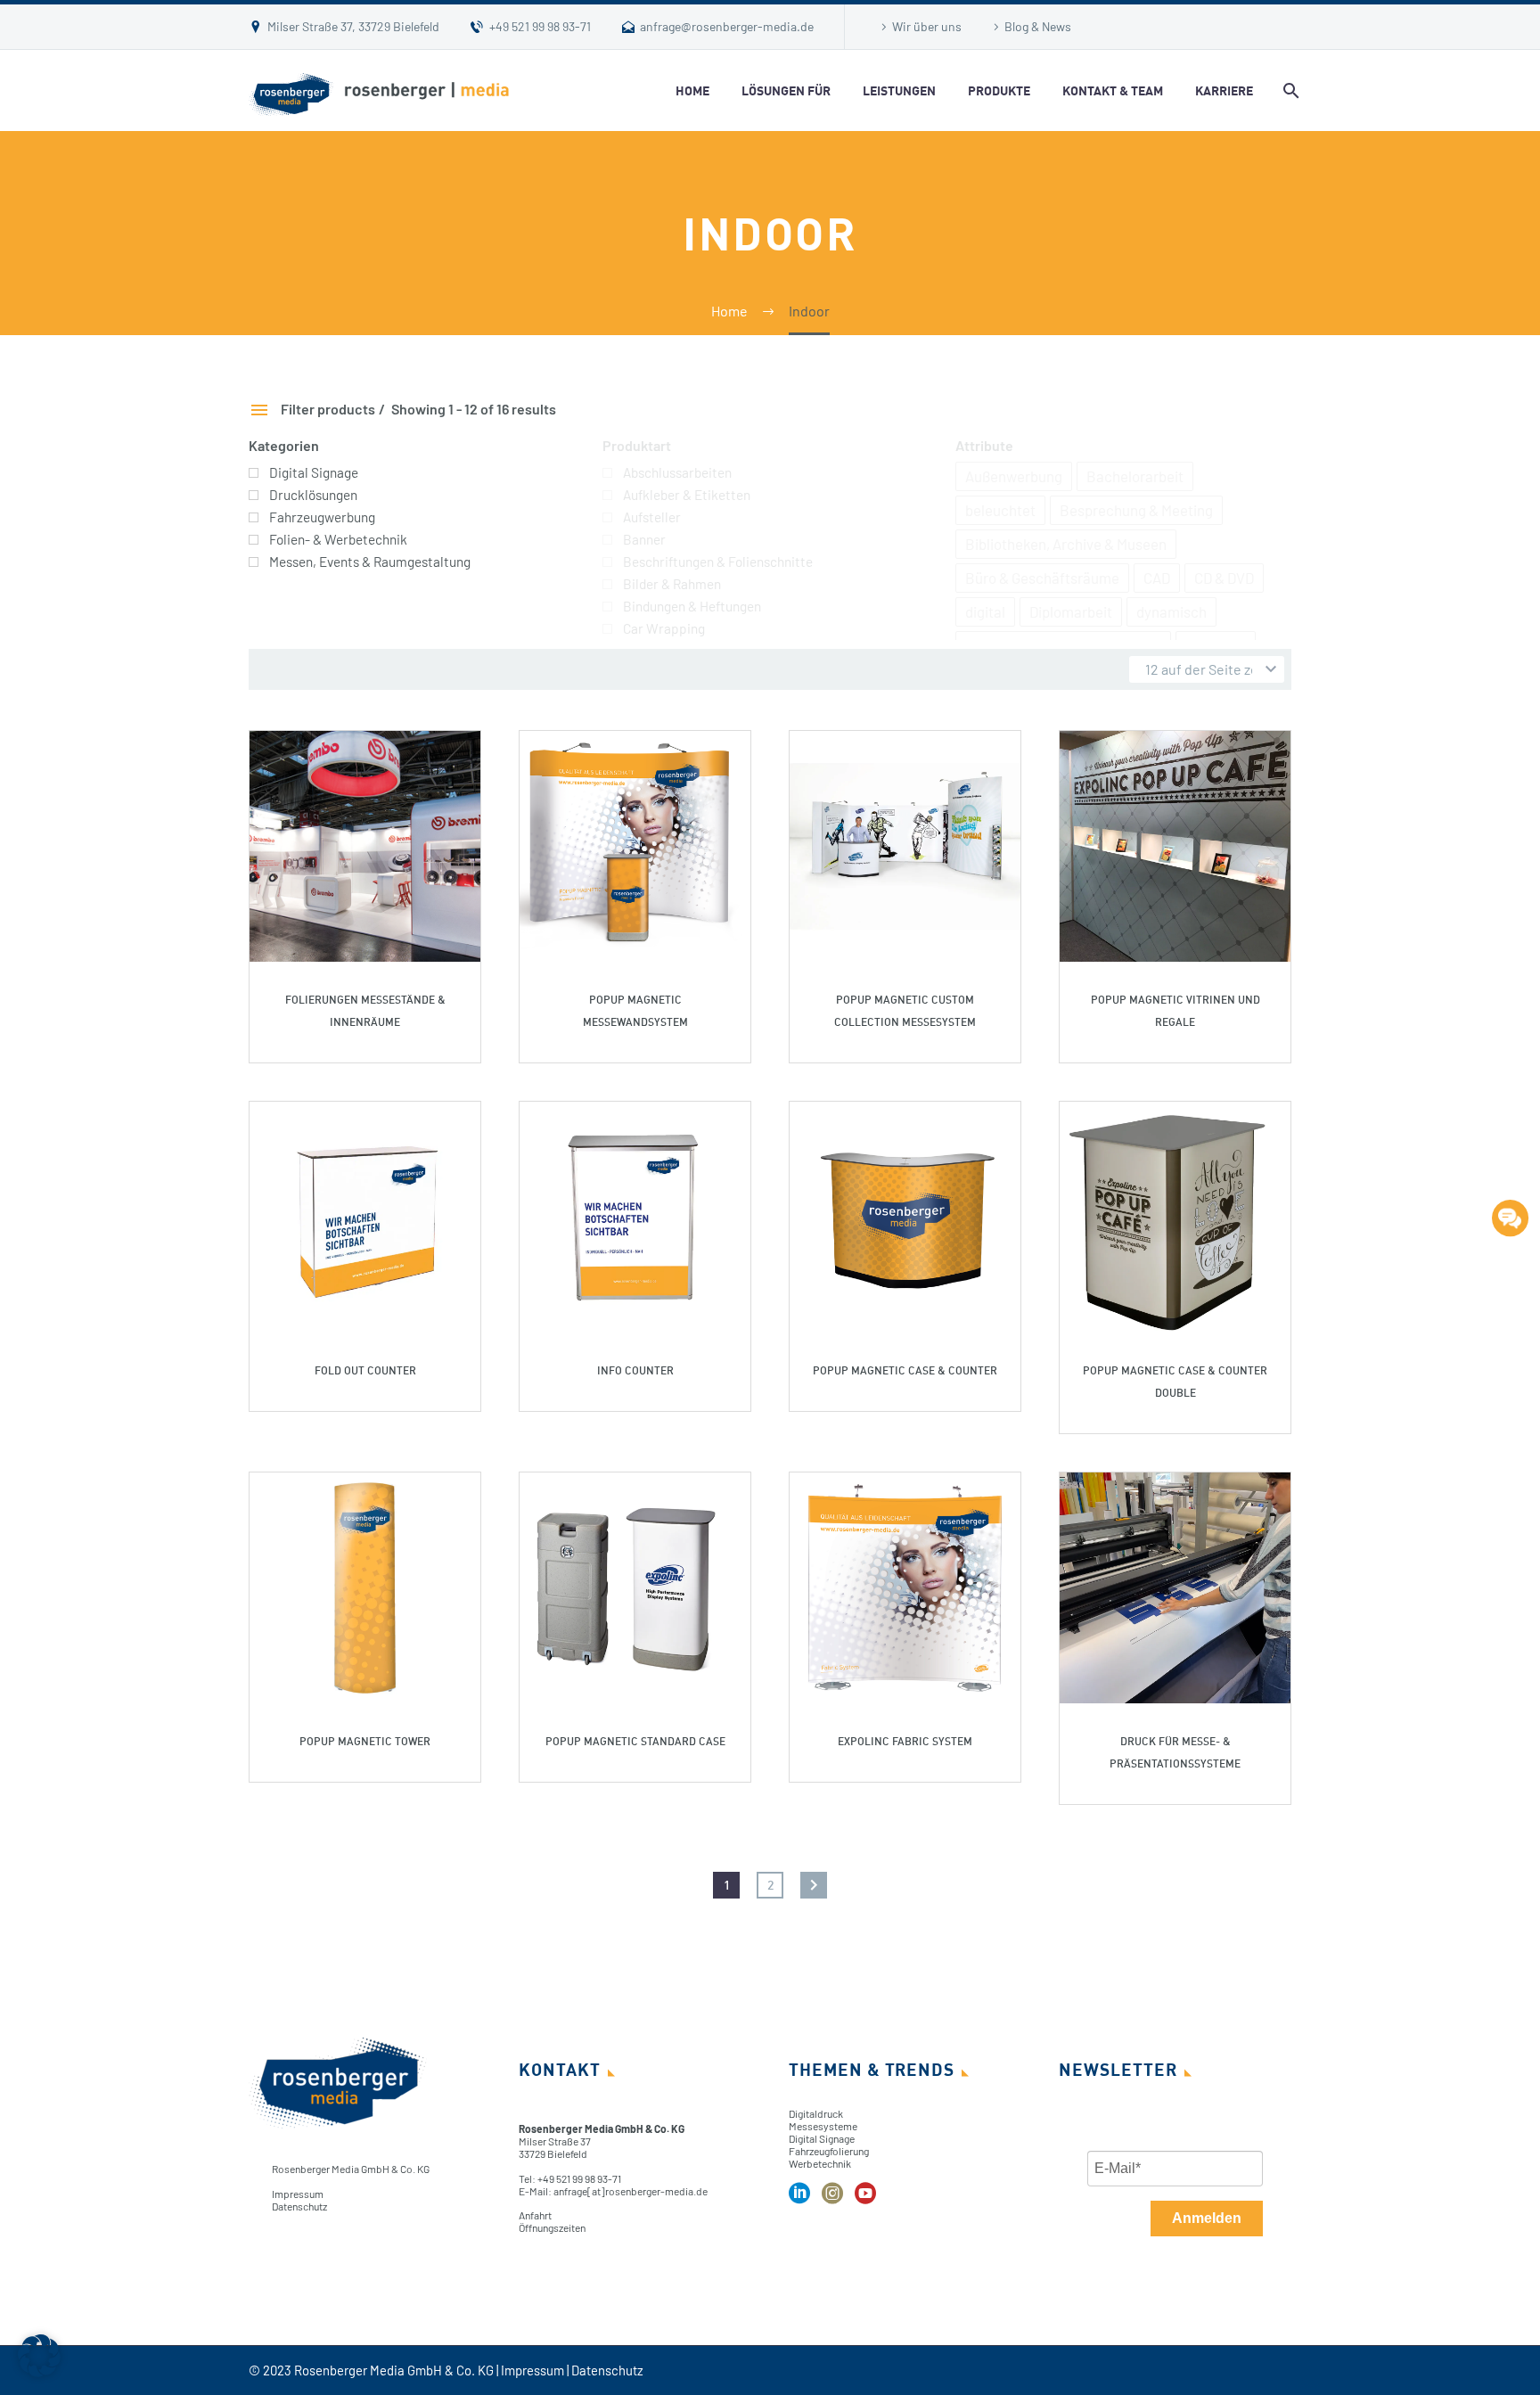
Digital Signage (822, 2138)
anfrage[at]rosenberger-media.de (631, 2191)
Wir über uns (927, 26)
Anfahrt (535, 2215)
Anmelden (1207, 2218)
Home (692, 90)
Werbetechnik (820, 2163)
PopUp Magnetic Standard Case (635, 1741)
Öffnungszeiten (552, 2227)
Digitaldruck (816, 2113)
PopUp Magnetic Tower (365, 1741)
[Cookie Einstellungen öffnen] (39, 2371)
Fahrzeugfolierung (829, 2151)
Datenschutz (299, 2206)
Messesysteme (823, 2126)
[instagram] (832, 2199)
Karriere (1224, 90)
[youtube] (865, 2199)
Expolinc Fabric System (905, 1741)
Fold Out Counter (365, 1370)
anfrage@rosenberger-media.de (727, 26)
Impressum (298, 2194)
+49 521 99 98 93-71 (540, 26)
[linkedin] (799, 2199)
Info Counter (635, 1370)
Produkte (999, 90)
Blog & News (1038, 26)
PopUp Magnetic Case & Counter (905, 1370)
